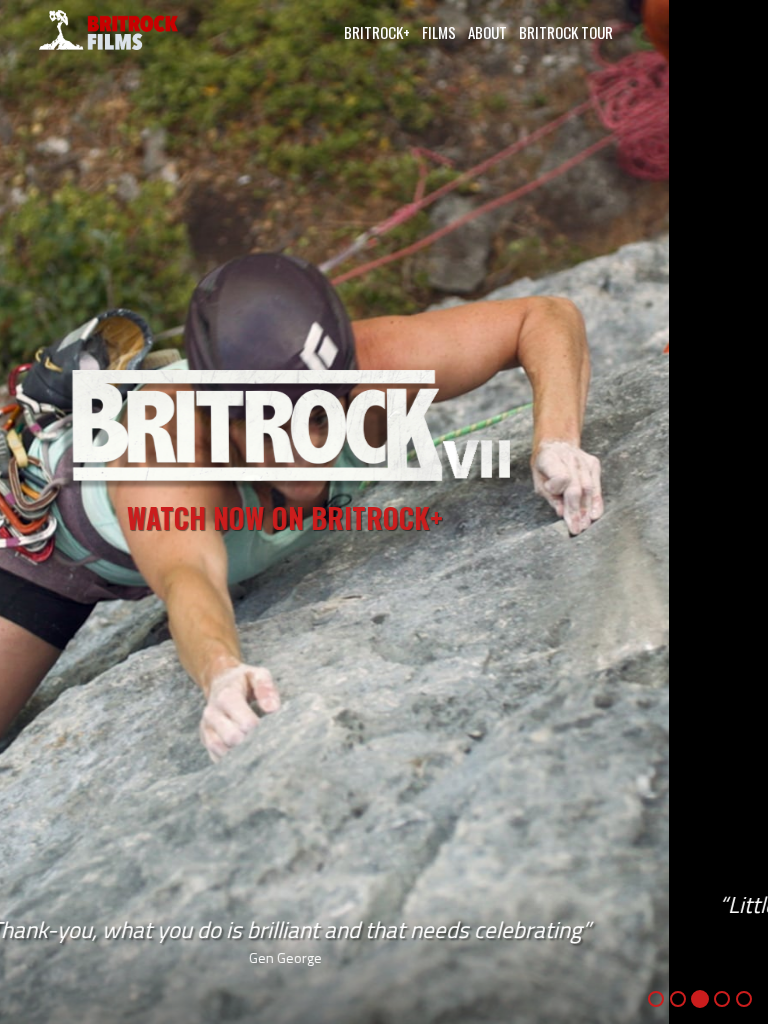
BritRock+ (377, 32)
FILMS (439, 32)
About (487, 32)
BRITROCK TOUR (566, 32)
